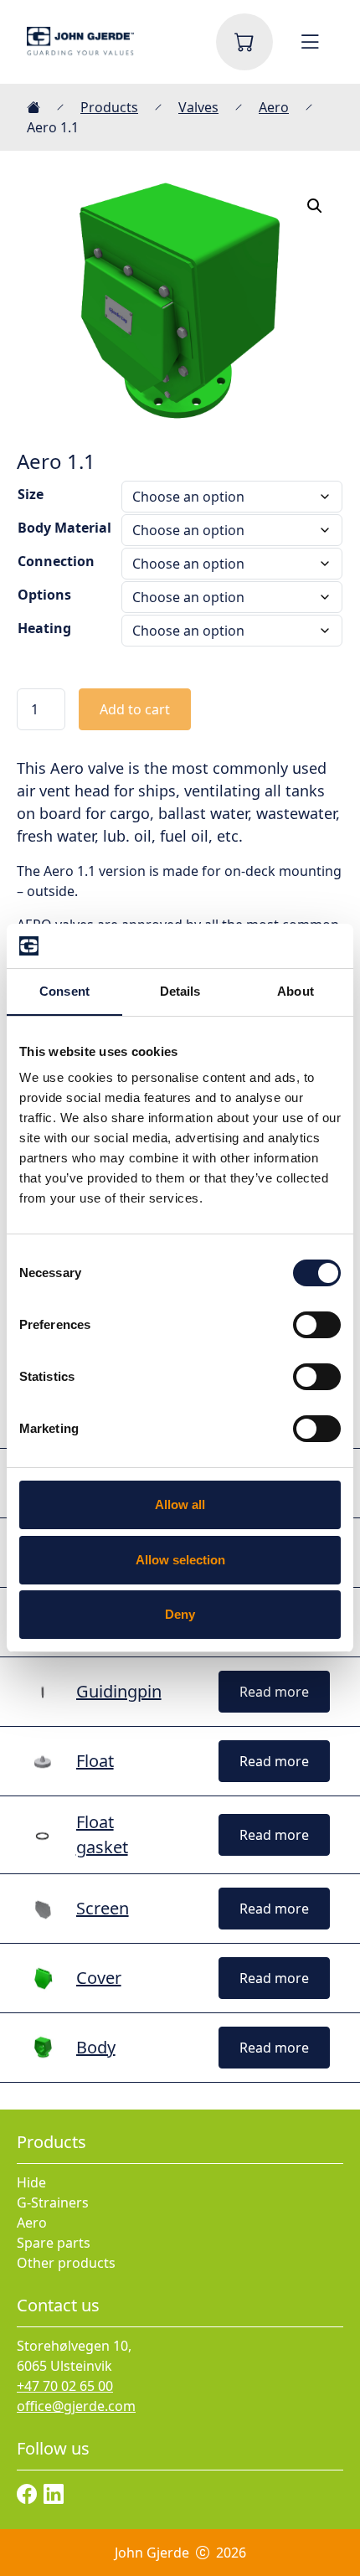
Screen (103, 1908)
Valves (198, 107)
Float (95, 1761)
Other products (66, 2263)
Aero (274, 107)
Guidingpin (119, 1691)
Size (31, 494)
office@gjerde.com (76, 2406)
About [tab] (296, 991)
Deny (180, 1614)
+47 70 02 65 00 (65, 2386)
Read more (274, 1692)
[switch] (317, 1325)
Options (44, 595)
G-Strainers (53, 2202)
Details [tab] (180, 991)
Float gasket (102, 1834)
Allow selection (180, 1560)
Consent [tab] (64, 991)
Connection (56, 561)
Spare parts (54, 2243)
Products (109, 107)
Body (96, 2047)
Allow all (180, 1504)
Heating (44, 628)
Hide (31, 2182)
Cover (99, 1978)
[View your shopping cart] (244, 42)
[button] (315, 206)
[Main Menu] (310, 42)
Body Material (64, 528)
